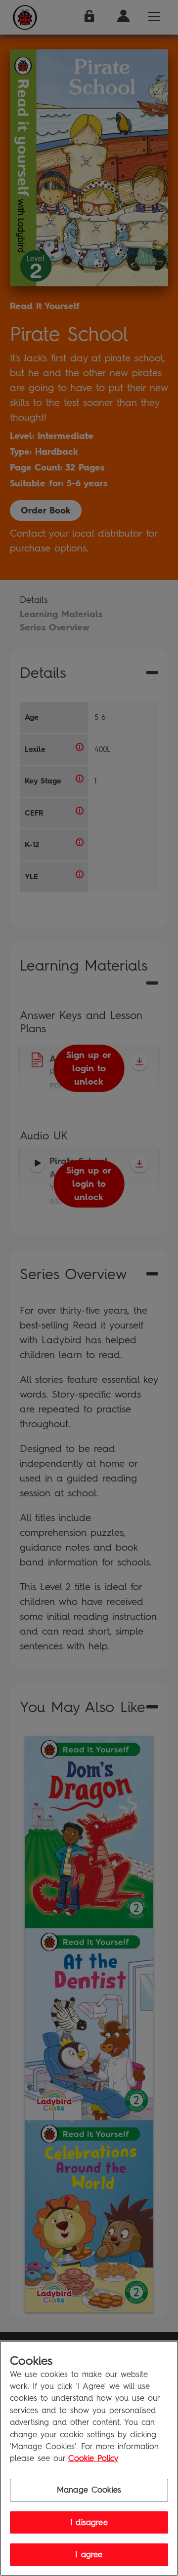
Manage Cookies (89, 2490)
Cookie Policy (93, 2458)
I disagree (89, 2522)
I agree (89, 2555)
